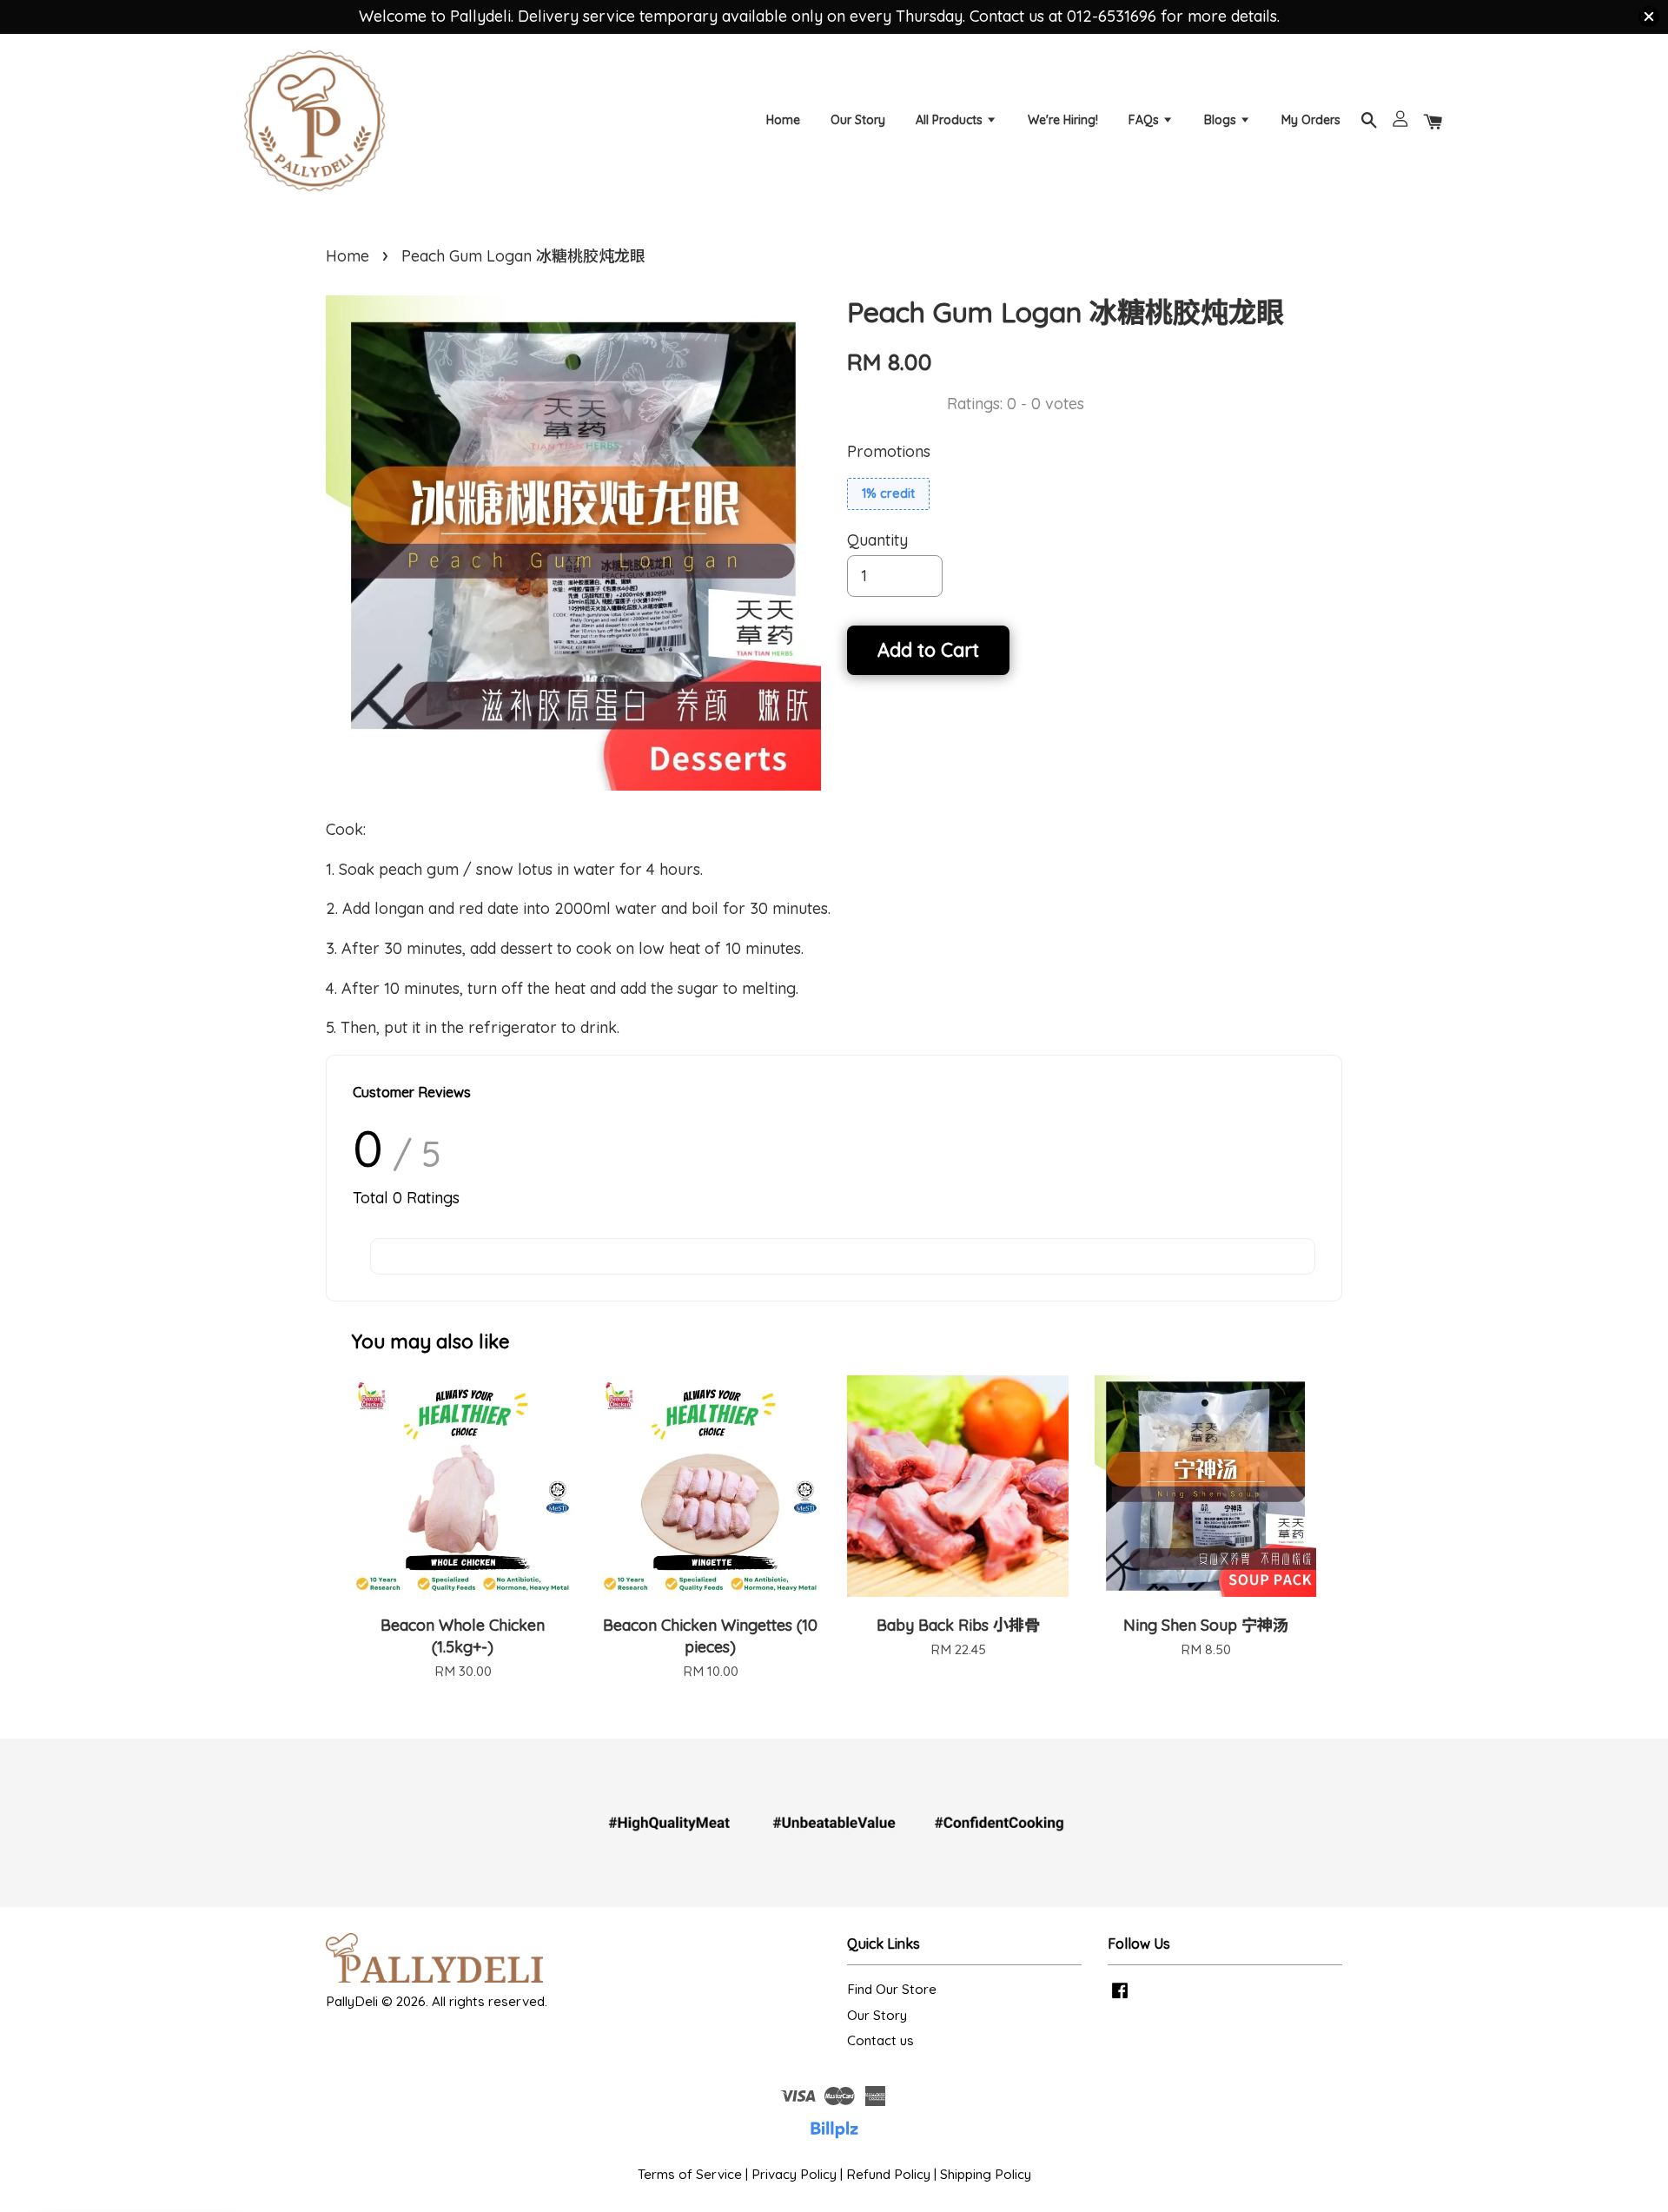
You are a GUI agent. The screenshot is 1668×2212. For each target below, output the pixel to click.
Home (783, 120)
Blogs (1222, 120)
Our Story (858, 120)
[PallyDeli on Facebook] (1120, 1998)
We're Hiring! (1063, 120)
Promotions (889, 451)
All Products (951, 120)
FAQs (1145, 120)
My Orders (1311, 120)
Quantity (877, 540)
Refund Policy (888, 2174)
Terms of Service (690, 2174)
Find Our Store (892, 1989)
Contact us (880, 2040)
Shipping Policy (986, 2174)
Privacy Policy (794, 2174)
